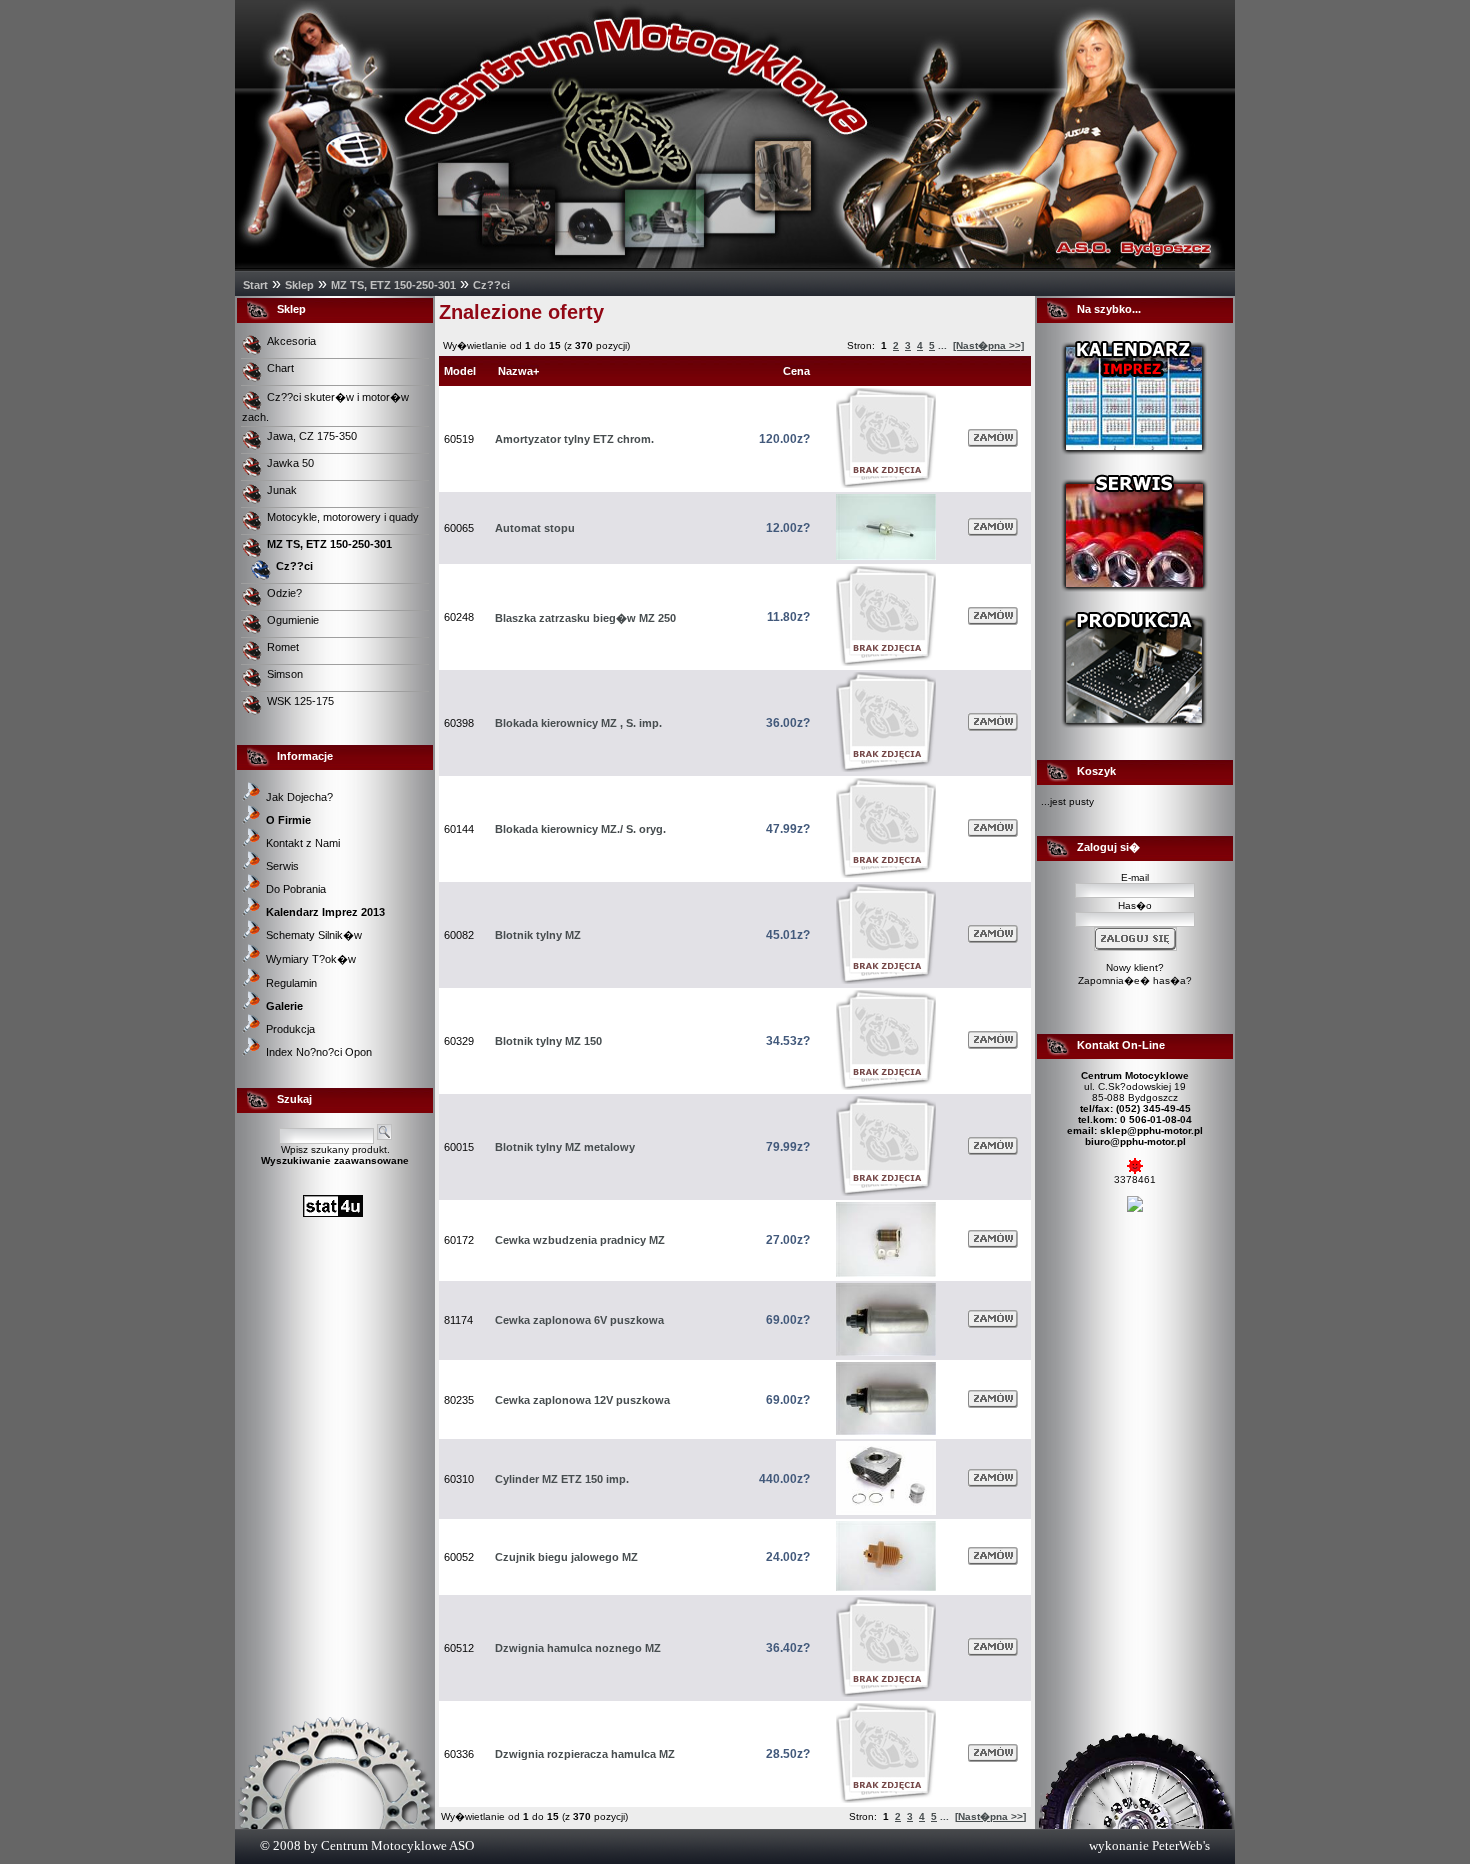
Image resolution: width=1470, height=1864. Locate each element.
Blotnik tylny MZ (538, 935)
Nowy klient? (1135, 967)
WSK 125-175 (302, 701)
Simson (286, 674)
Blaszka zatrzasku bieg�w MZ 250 (585, 618)
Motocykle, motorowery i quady (344, 517)
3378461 (1135, 1179)
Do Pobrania (296, 889)
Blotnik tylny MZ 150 (548, 1041)
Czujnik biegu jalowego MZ (566, 1557)
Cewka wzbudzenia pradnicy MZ (580, 1240)
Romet (284, 647)
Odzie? (286, 593)
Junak (283, 490)
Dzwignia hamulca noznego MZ (578, 1648)
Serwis (282, 866)
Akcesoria (293, 341)
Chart (282, 368)
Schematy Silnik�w (314, 935)
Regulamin (291, 983)
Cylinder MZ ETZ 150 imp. (562, 1479)
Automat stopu (535, 528)
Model (460, 371)
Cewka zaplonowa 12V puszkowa (582, 1400)
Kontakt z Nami (303, 843)
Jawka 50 (292, 463)
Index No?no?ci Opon (319, 1052)
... (942, 345)
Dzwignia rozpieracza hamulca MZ (585, 1754)
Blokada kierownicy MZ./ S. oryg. (580, 829)
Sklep (299, 285)
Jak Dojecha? (299, 797)
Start (255, 285)
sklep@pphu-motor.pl (1151, 1130)
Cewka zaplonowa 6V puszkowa (579, 1320)
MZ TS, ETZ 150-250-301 (393, 285)
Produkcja (290, 1029)
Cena (796, 371)
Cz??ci (491, 285)
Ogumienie (294, 620)
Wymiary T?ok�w (311, 959)
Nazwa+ (518, 371)
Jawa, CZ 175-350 (313, 436)
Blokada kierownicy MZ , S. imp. (578, 723)
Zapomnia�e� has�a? (1135, 980)
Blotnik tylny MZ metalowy (565, 1147)
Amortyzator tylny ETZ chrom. (574, 439)
